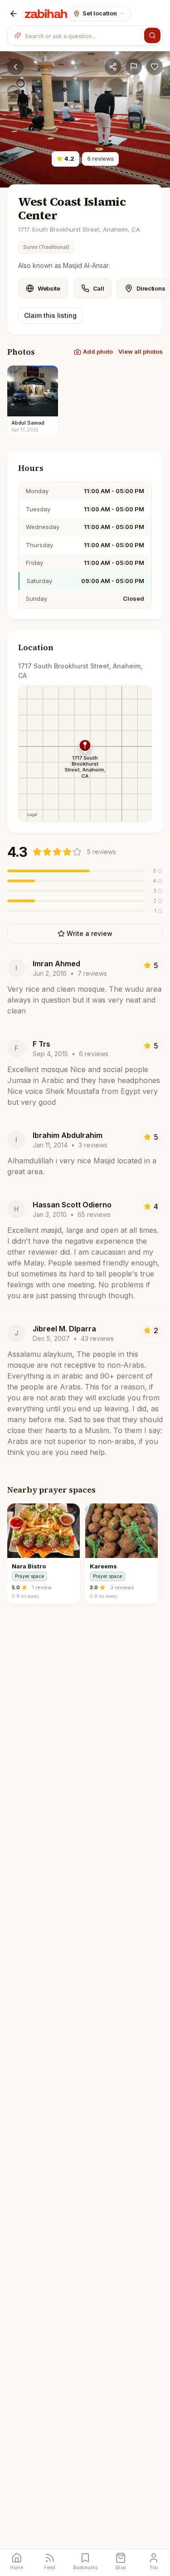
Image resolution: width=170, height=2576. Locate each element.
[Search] (152, 35)
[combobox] (83, 35)
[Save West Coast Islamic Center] (155, 67)
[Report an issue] (134, 67)
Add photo (98, 351)
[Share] (113, 67)
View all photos (141, 351)
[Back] (14, 14)
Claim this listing (50, 315)
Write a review (90, 933)
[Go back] (15, 67)
